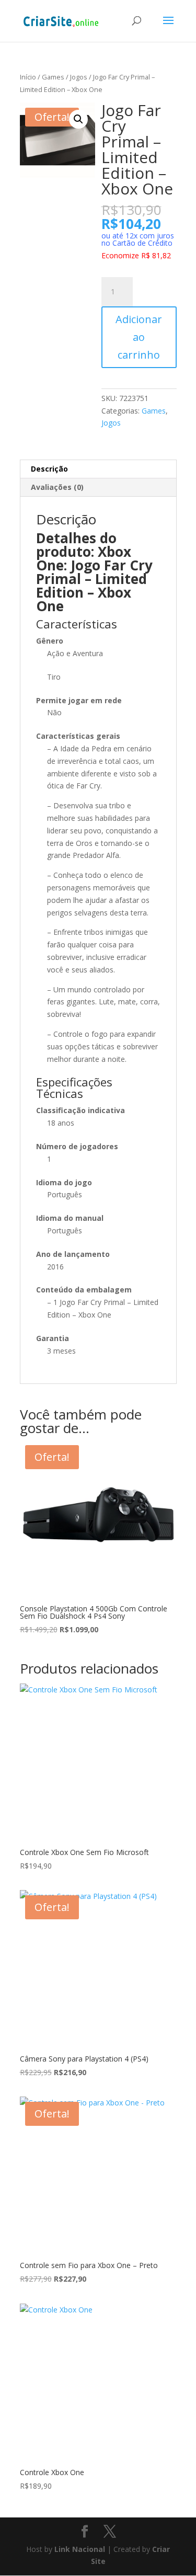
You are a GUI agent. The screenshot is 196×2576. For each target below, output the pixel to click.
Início (28, 77)
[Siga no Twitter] (110, 2532)
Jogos (79, 77)
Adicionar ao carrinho (139, 337)
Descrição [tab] (49, 469)
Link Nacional (80, 2549)
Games (53, 77)
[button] (78, 119)
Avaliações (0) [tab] (57, 487)
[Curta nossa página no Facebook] (85, 2532)
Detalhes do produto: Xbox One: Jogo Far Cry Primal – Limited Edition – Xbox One (94, 572)
